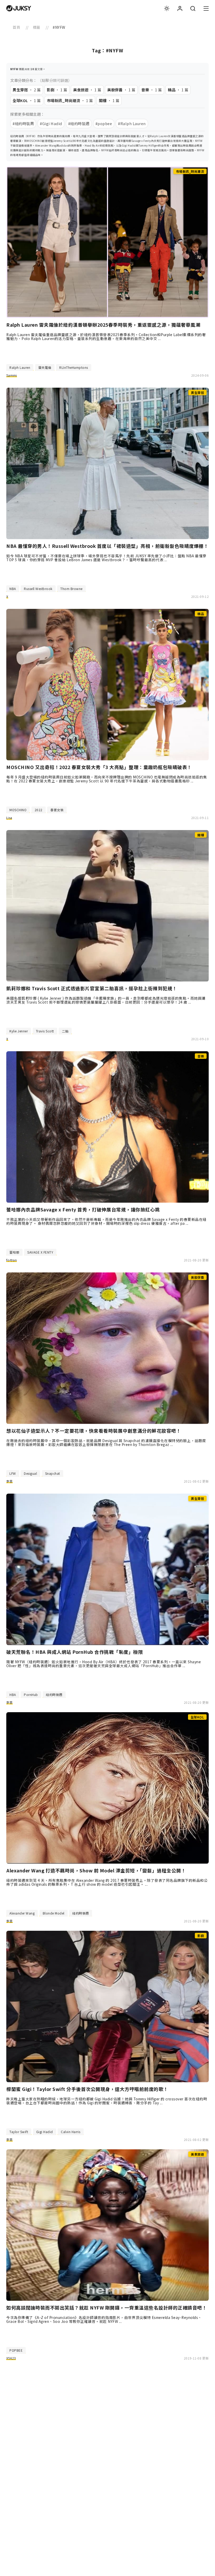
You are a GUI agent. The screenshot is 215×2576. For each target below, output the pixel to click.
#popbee (104, 123)
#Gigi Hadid (51, 123)
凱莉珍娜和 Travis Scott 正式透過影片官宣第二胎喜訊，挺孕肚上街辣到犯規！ (92, 988)
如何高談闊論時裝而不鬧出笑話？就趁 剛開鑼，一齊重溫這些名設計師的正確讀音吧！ (107, 2308)
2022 (39, 810)
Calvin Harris (71, 2132)
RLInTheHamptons (74, 367)
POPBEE (16, 2350)
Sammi (12, 375)
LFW (13, 1473)
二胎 (65, 1031)
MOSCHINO (18, 810)
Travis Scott (45, 1031)
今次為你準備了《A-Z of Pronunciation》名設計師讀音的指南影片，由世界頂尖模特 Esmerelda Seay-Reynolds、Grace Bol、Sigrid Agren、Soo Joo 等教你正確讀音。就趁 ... (104, 2319)
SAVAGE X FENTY (40, 1252)
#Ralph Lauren (132, 123)
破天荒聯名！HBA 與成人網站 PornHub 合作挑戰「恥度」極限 (75, 1652)
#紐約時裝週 (79, 123)
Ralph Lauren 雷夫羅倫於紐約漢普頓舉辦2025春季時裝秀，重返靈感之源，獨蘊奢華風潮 (103, 325)
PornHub (31, 1695)
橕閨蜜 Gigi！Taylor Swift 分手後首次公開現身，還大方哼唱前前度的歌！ (87, 2089)
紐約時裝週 (54, 1695)
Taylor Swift (19, 2132)
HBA (13, 1695)
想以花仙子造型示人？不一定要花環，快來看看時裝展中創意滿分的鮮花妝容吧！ (94, 1431)
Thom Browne (71, 589)
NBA (13, 589)
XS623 (11, 2358)
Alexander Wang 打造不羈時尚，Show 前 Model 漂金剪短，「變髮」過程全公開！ (96, 1871)
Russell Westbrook (38, 589)
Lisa (9, 818)
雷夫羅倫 (45, 367)
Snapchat (53, 1473)
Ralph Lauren (20, 367)
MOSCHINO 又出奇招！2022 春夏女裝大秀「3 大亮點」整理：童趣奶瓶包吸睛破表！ (99, 767)
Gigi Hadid (45, 2132)
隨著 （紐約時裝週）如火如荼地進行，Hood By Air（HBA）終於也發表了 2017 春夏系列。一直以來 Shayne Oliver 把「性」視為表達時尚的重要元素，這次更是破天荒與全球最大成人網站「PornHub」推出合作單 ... (104, 1664)
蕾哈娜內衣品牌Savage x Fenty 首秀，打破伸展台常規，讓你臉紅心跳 (83, 1210)
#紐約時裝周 (23, 123)
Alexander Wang (22, 1913)
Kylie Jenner (19, 1031)
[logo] (19, 8)
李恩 (10, 1481)
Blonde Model (54, 1913)
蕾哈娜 (14, 1252)
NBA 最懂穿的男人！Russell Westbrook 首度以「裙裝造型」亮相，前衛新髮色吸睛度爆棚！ (107, 546)
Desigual (30, 1473)
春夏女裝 (57, 810)
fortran (12, 1260)
